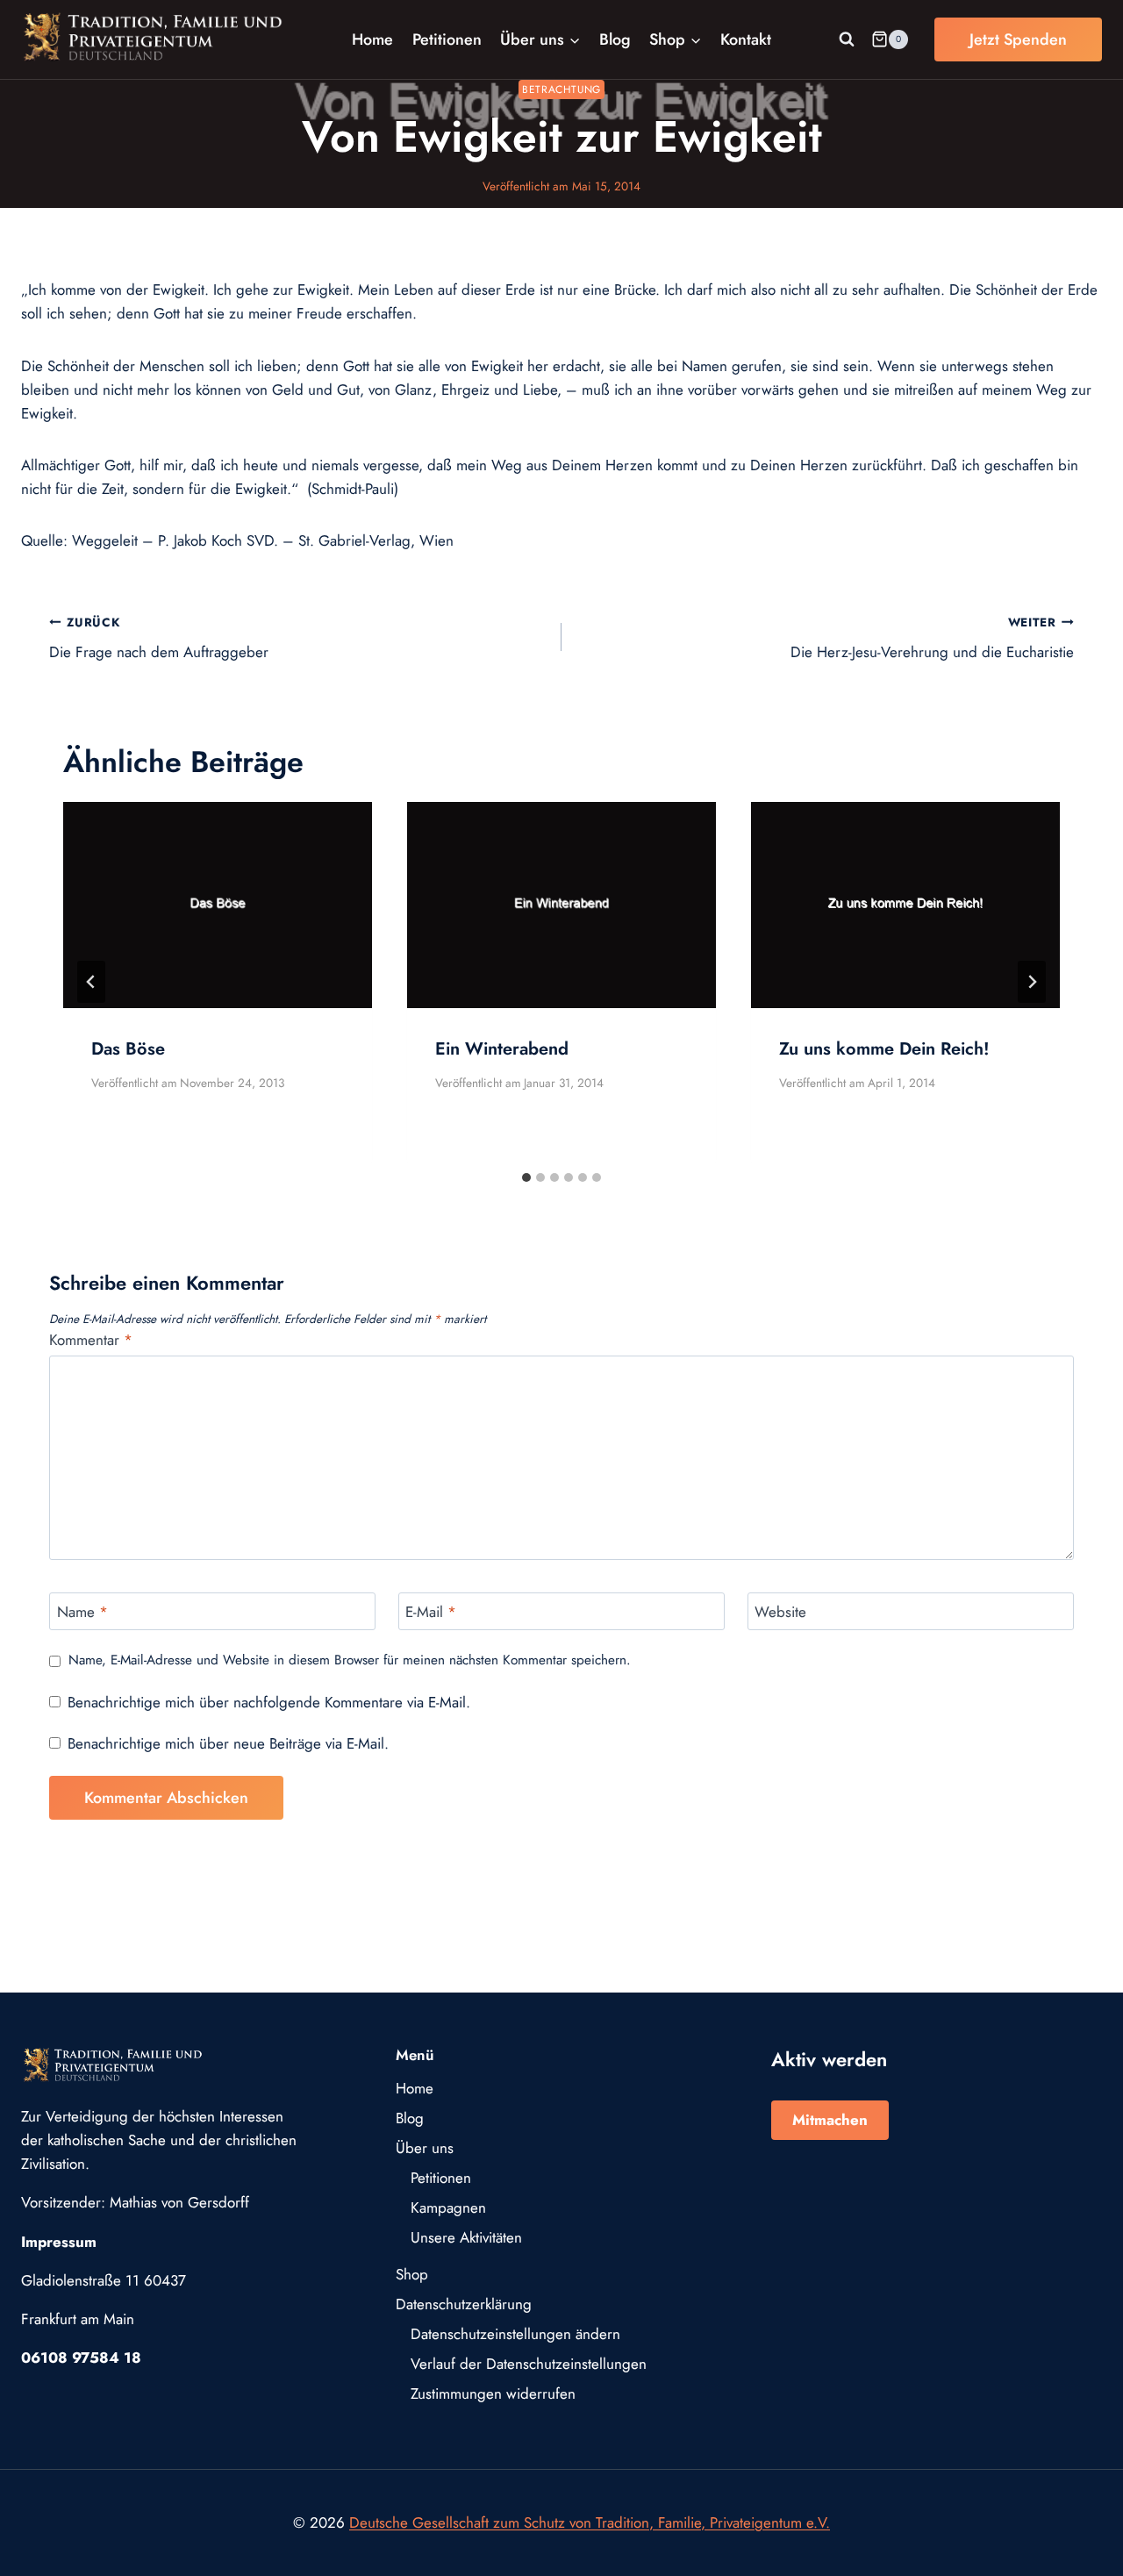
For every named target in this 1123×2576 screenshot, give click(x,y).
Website (780, 1612)
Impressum (59, 2242)
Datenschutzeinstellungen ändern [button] (515, 2334)
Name (82, 1612)
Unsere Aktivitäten (466, 2237)
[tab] (526, 1177)
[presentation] (218, 905)
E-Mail (431, 1612)
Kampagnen (448, 2207)
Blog (615, 39)
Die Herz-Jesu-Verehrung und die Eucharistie (932, 638)
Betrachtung (561, 89)
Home (372, 39)
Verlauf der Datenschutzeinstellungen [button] (529, 2364)
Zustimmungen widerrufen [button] (493, 2394)
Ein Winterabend (502, 1049)
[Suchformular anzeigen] (847, 39)
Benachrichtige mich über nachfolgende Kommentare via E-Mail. (269, 1702)
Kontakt (746, 39)
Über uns (425, 2148)
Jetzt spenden (1018, 39)
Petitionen (447, 39)
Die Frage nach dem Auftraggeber (159, 638)
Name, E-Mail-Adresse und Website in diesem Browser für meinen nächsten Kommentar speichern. (350, 1661)
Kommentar (91, 1340)
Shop (412, 2274)
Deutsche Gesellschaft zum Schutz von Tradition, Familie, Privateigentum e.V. (590, 2522)
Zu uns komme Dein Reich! (884, 1049)
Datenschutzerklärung (464, 2304)
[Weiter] (1032, 982)
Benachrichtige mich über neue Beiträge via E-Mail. (228, 1743)
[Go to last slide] (91, 982)
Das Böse (128, 1049)
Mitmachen (830, 2120)
